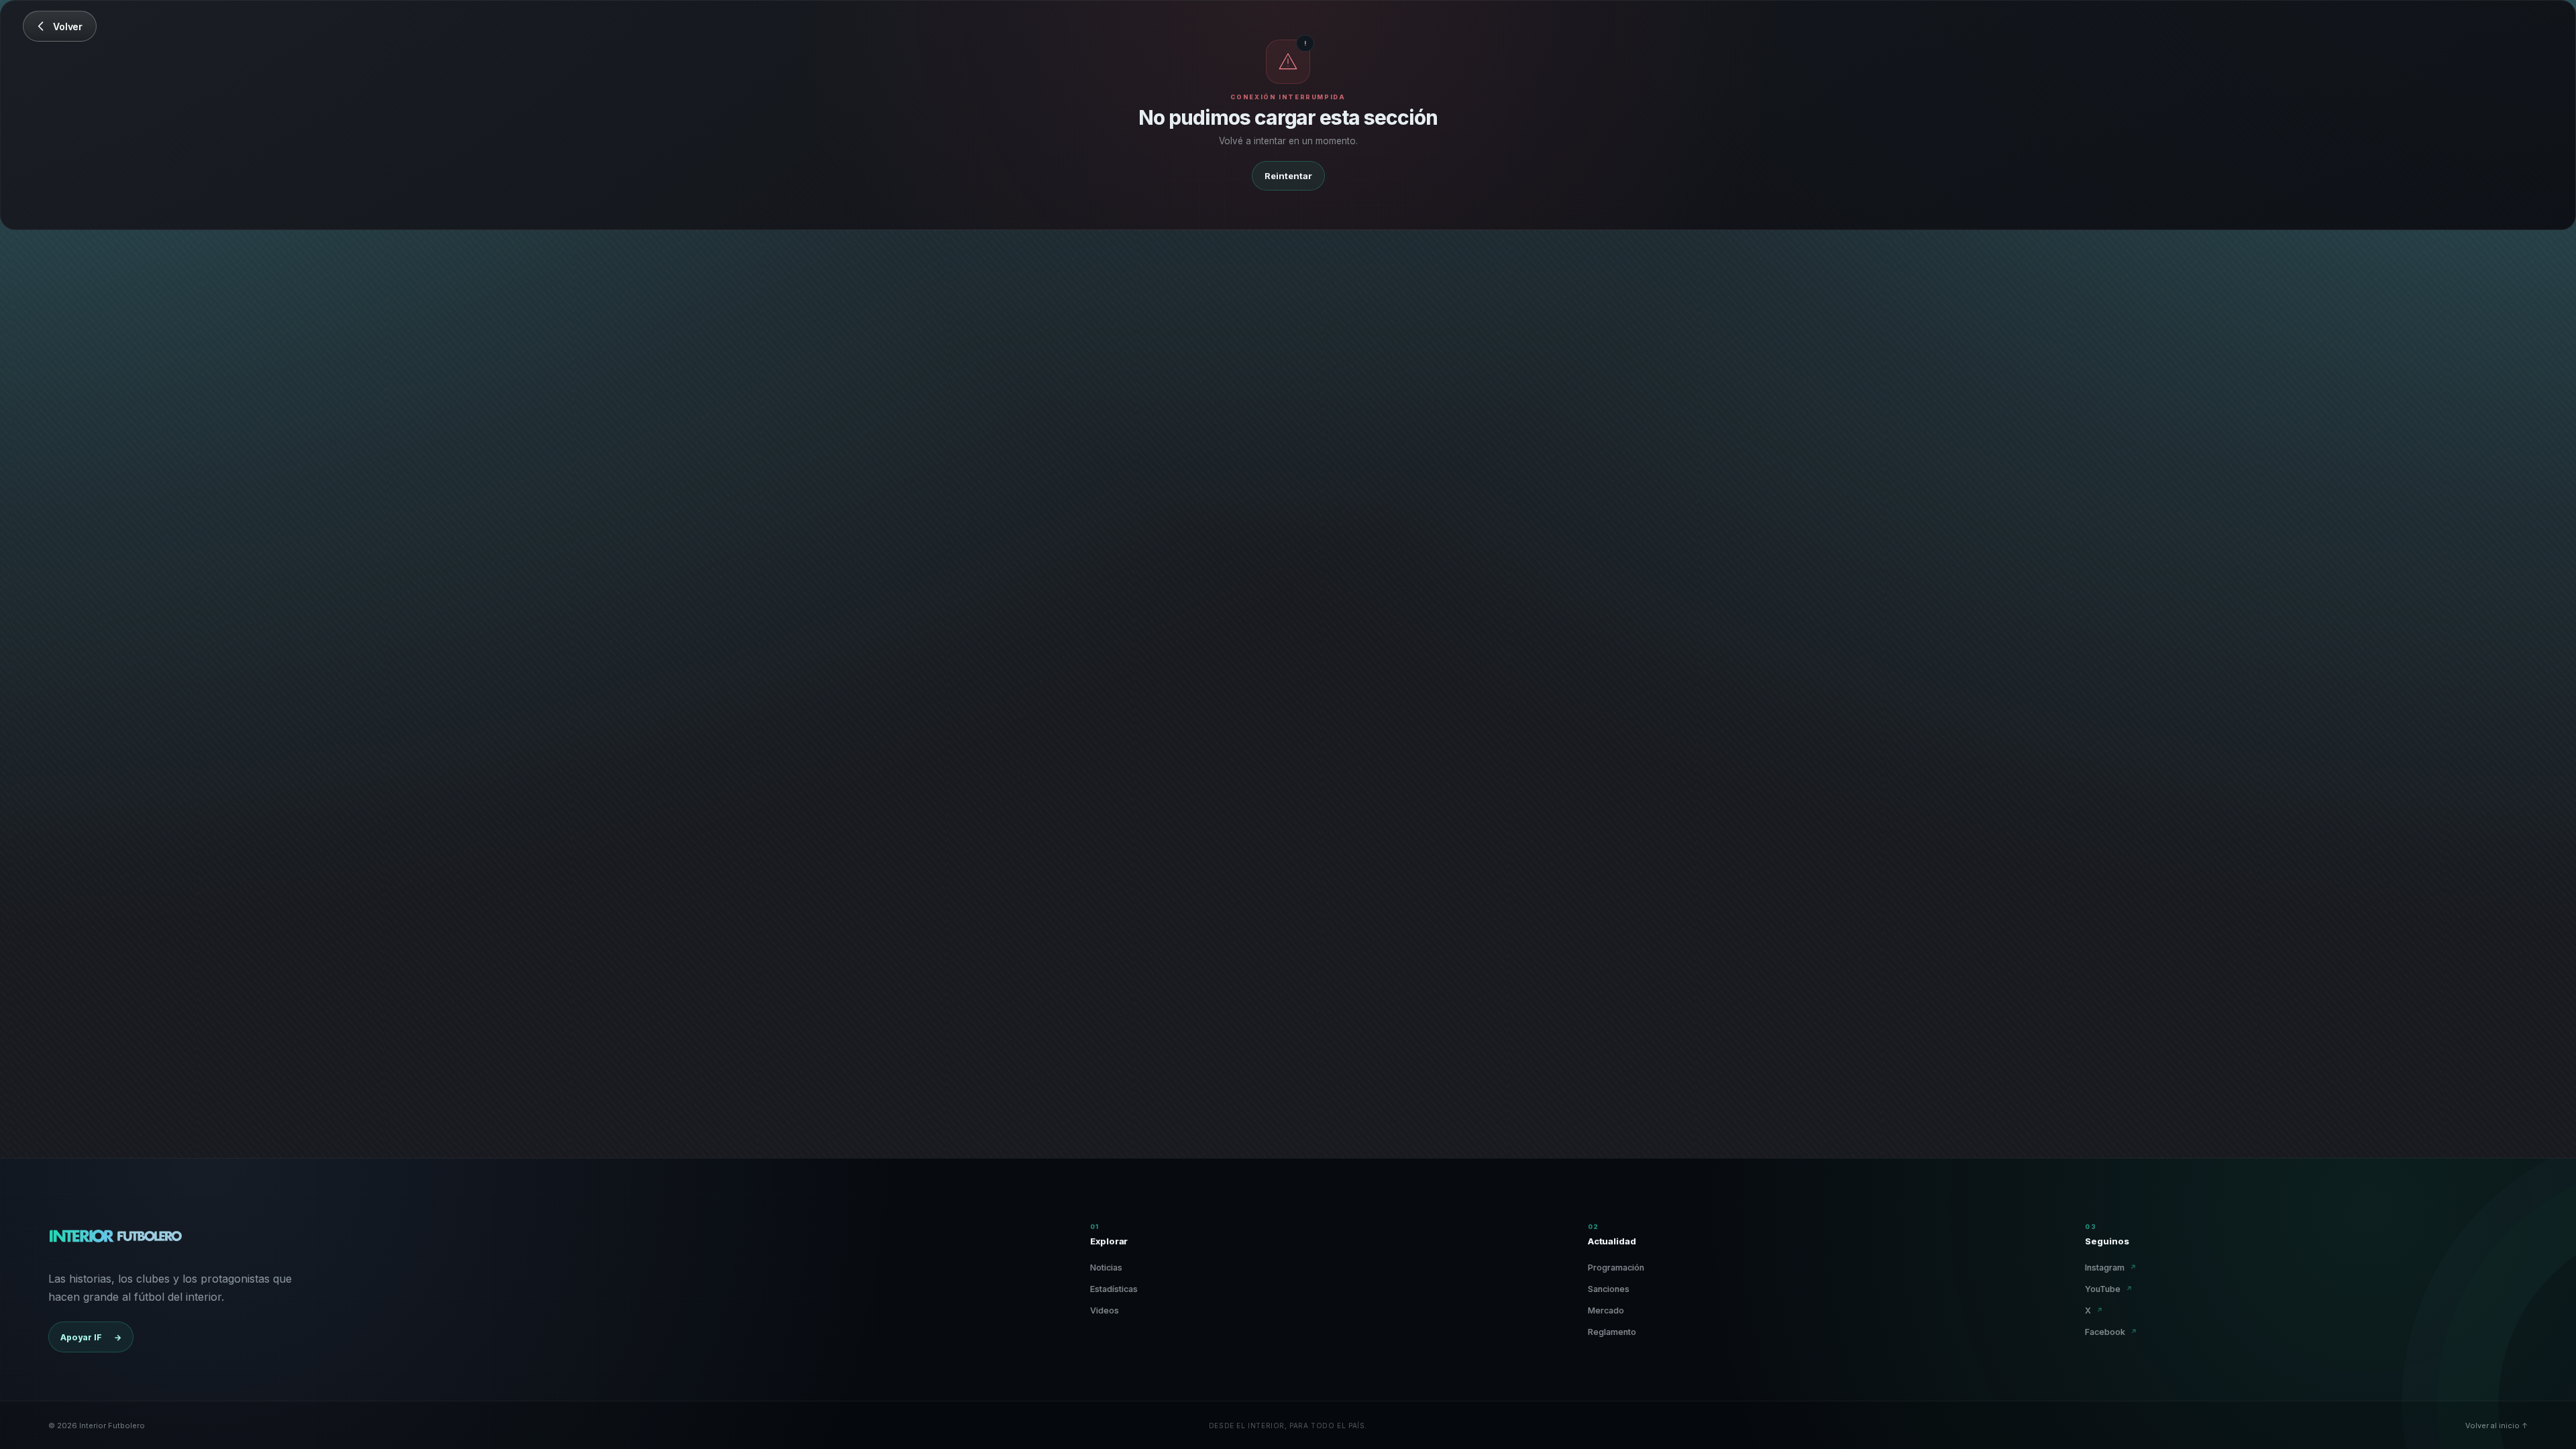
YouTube (2109, 1289)
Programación (1616, 1268)
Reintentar (1288, 176)
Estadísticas (1114, 1289)
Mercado (1606, 1310)
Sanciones (1609, 1289)
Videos (1105, 1310)
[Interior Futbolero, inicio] (115, 1239)
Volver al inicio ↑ (2497, 1426)
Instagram (2111, 1268)
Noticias (1106, 1268)
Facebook (2111, 1332)
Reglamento (1612, 1332)
